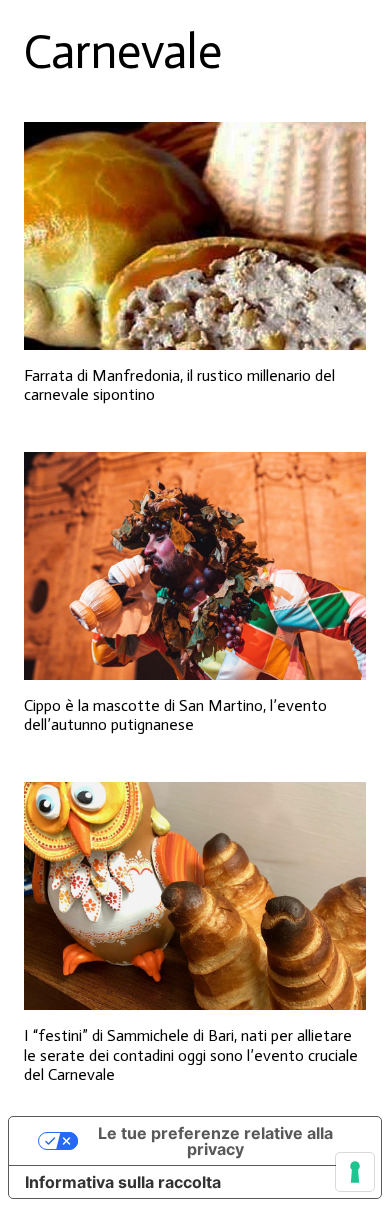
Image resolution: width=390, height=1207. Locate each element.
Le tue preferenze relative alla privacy (215, 1141)
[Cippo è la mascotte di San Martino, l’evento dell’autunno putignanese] (195, 566)
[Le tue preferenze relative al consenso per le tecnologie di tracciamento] (355, 1172)
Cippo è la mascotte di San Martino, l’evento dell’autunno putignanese (175, 715)
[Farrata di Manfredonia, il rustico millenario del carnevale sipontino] (195, 236)
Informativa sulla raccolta (123, 1182)
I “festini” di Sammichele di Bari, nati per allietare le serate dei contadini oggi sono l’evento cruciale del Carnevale (191, 1054)
